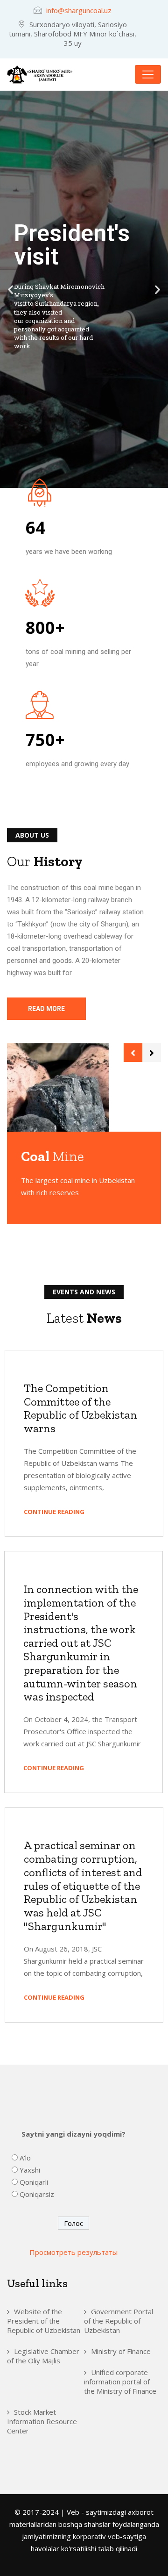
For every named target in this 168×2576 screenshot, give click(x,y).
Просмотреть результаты (73, 2252)
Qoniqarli (34, 2182)
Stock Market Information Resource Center (42, 2421)
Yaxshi (30, 2170)
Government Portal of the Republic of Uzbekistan (119, 2321)
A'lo (25, 2158)
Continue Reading (55, 1512)
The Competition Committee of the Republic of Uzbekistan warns (80, 1408)
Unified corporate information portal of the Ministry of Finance (120, 2382)
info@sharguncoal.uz (79, 10)
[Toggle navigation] (148, 74)
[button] (10, 289)
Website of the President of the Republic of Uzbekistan (44, 2321)
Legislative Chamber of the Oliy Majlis (43, 2356)
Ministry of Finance (121, 2351)
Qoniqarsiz (37, 2194)
